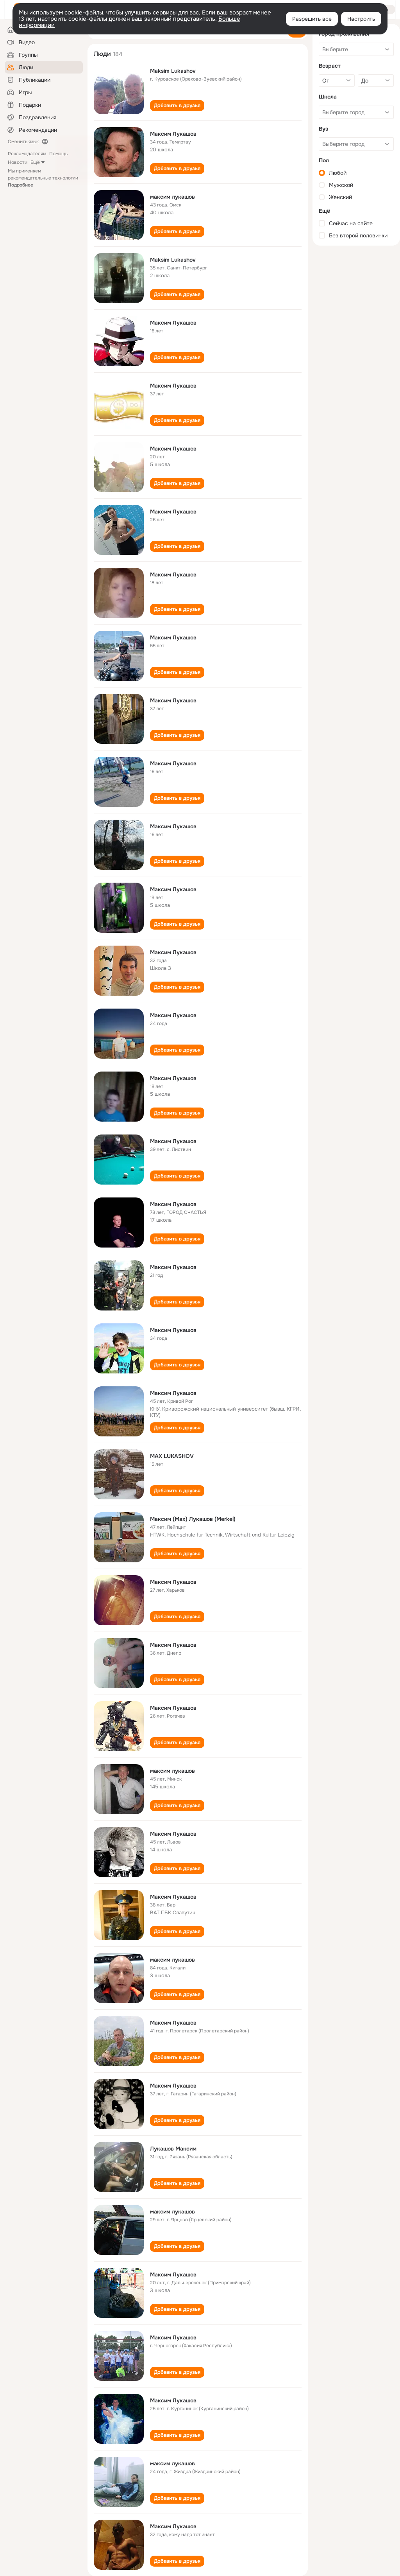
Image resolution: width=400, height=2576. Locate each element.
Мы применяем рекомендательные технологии (43, 178)
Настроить (361, 19)
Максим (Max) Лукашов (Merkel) (193, 1519)
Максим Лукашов (173, 134)
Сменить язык (23, 142)
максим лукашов (172, 197)
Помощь (58, 154)
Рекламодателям (27, 154)
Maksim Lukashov (173, 71)
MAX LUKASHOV (172, 1456)
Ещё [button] (35, 162)
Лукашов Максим (173, 2149)
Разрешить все (312, 19)
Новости (18, 162)
